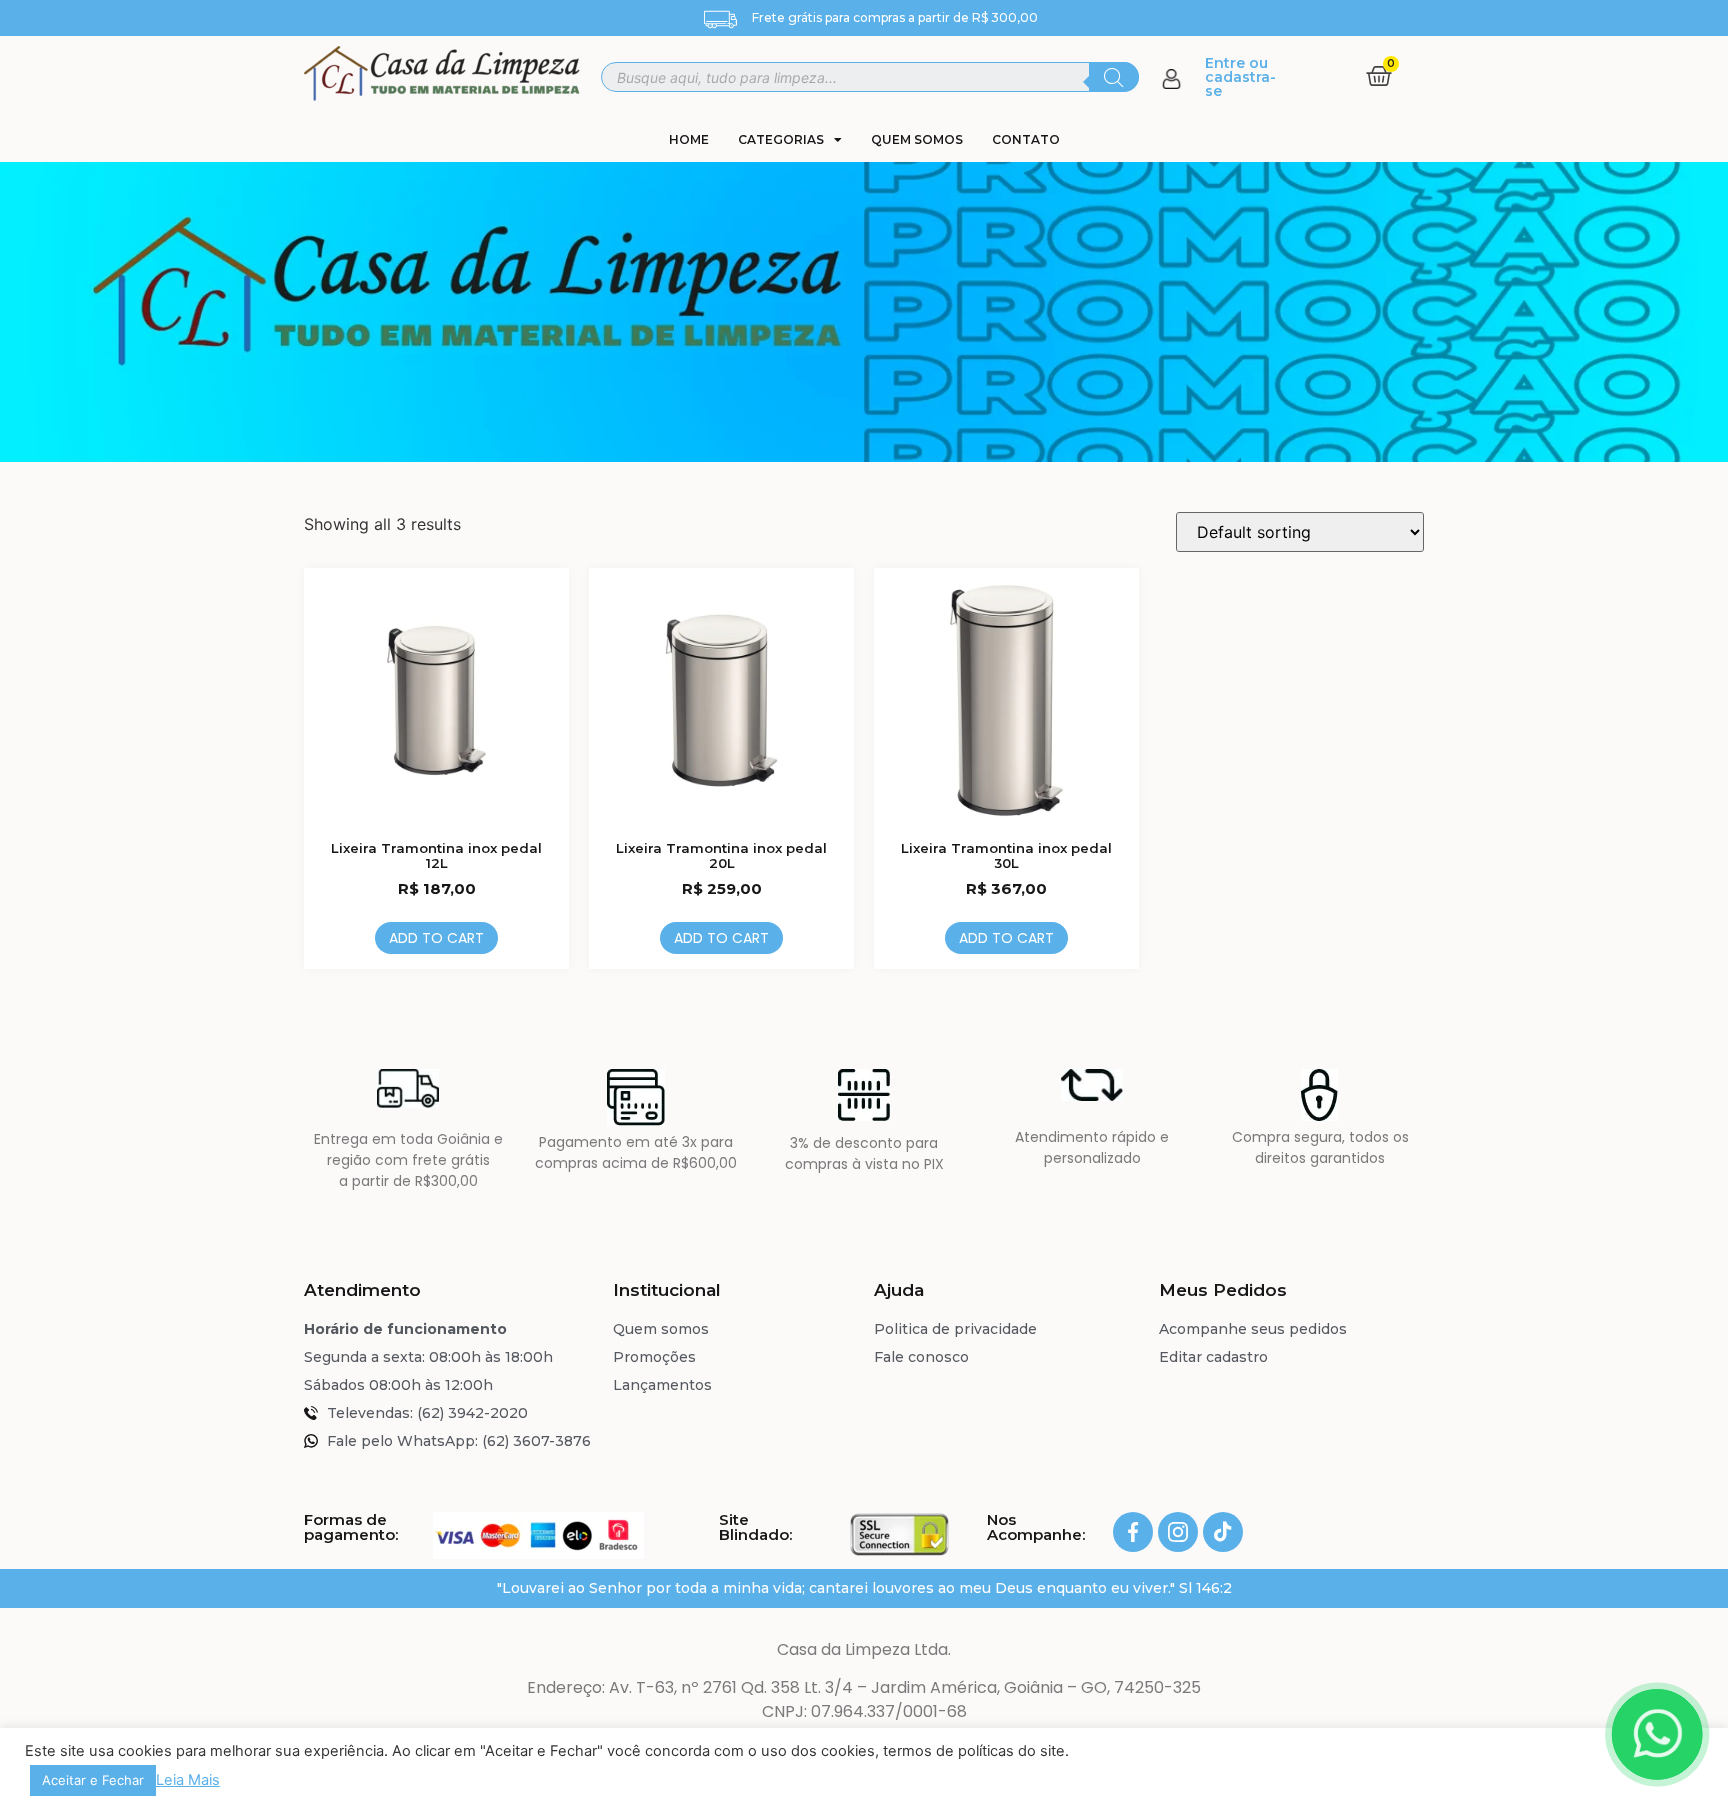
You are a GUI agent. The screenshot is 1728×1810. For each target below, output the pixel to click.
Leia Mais (188, 1780)
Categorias (781, 139)
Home (689, 139)
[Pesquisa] (1114, 77)
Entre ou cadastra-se (1240, 77)
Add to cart (436, 938)
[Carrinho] (1379, 76)
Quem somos (917, 139)
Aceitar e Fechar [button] (93, 1780)
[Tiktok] (1223, 1532)
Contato (1026, 139)
